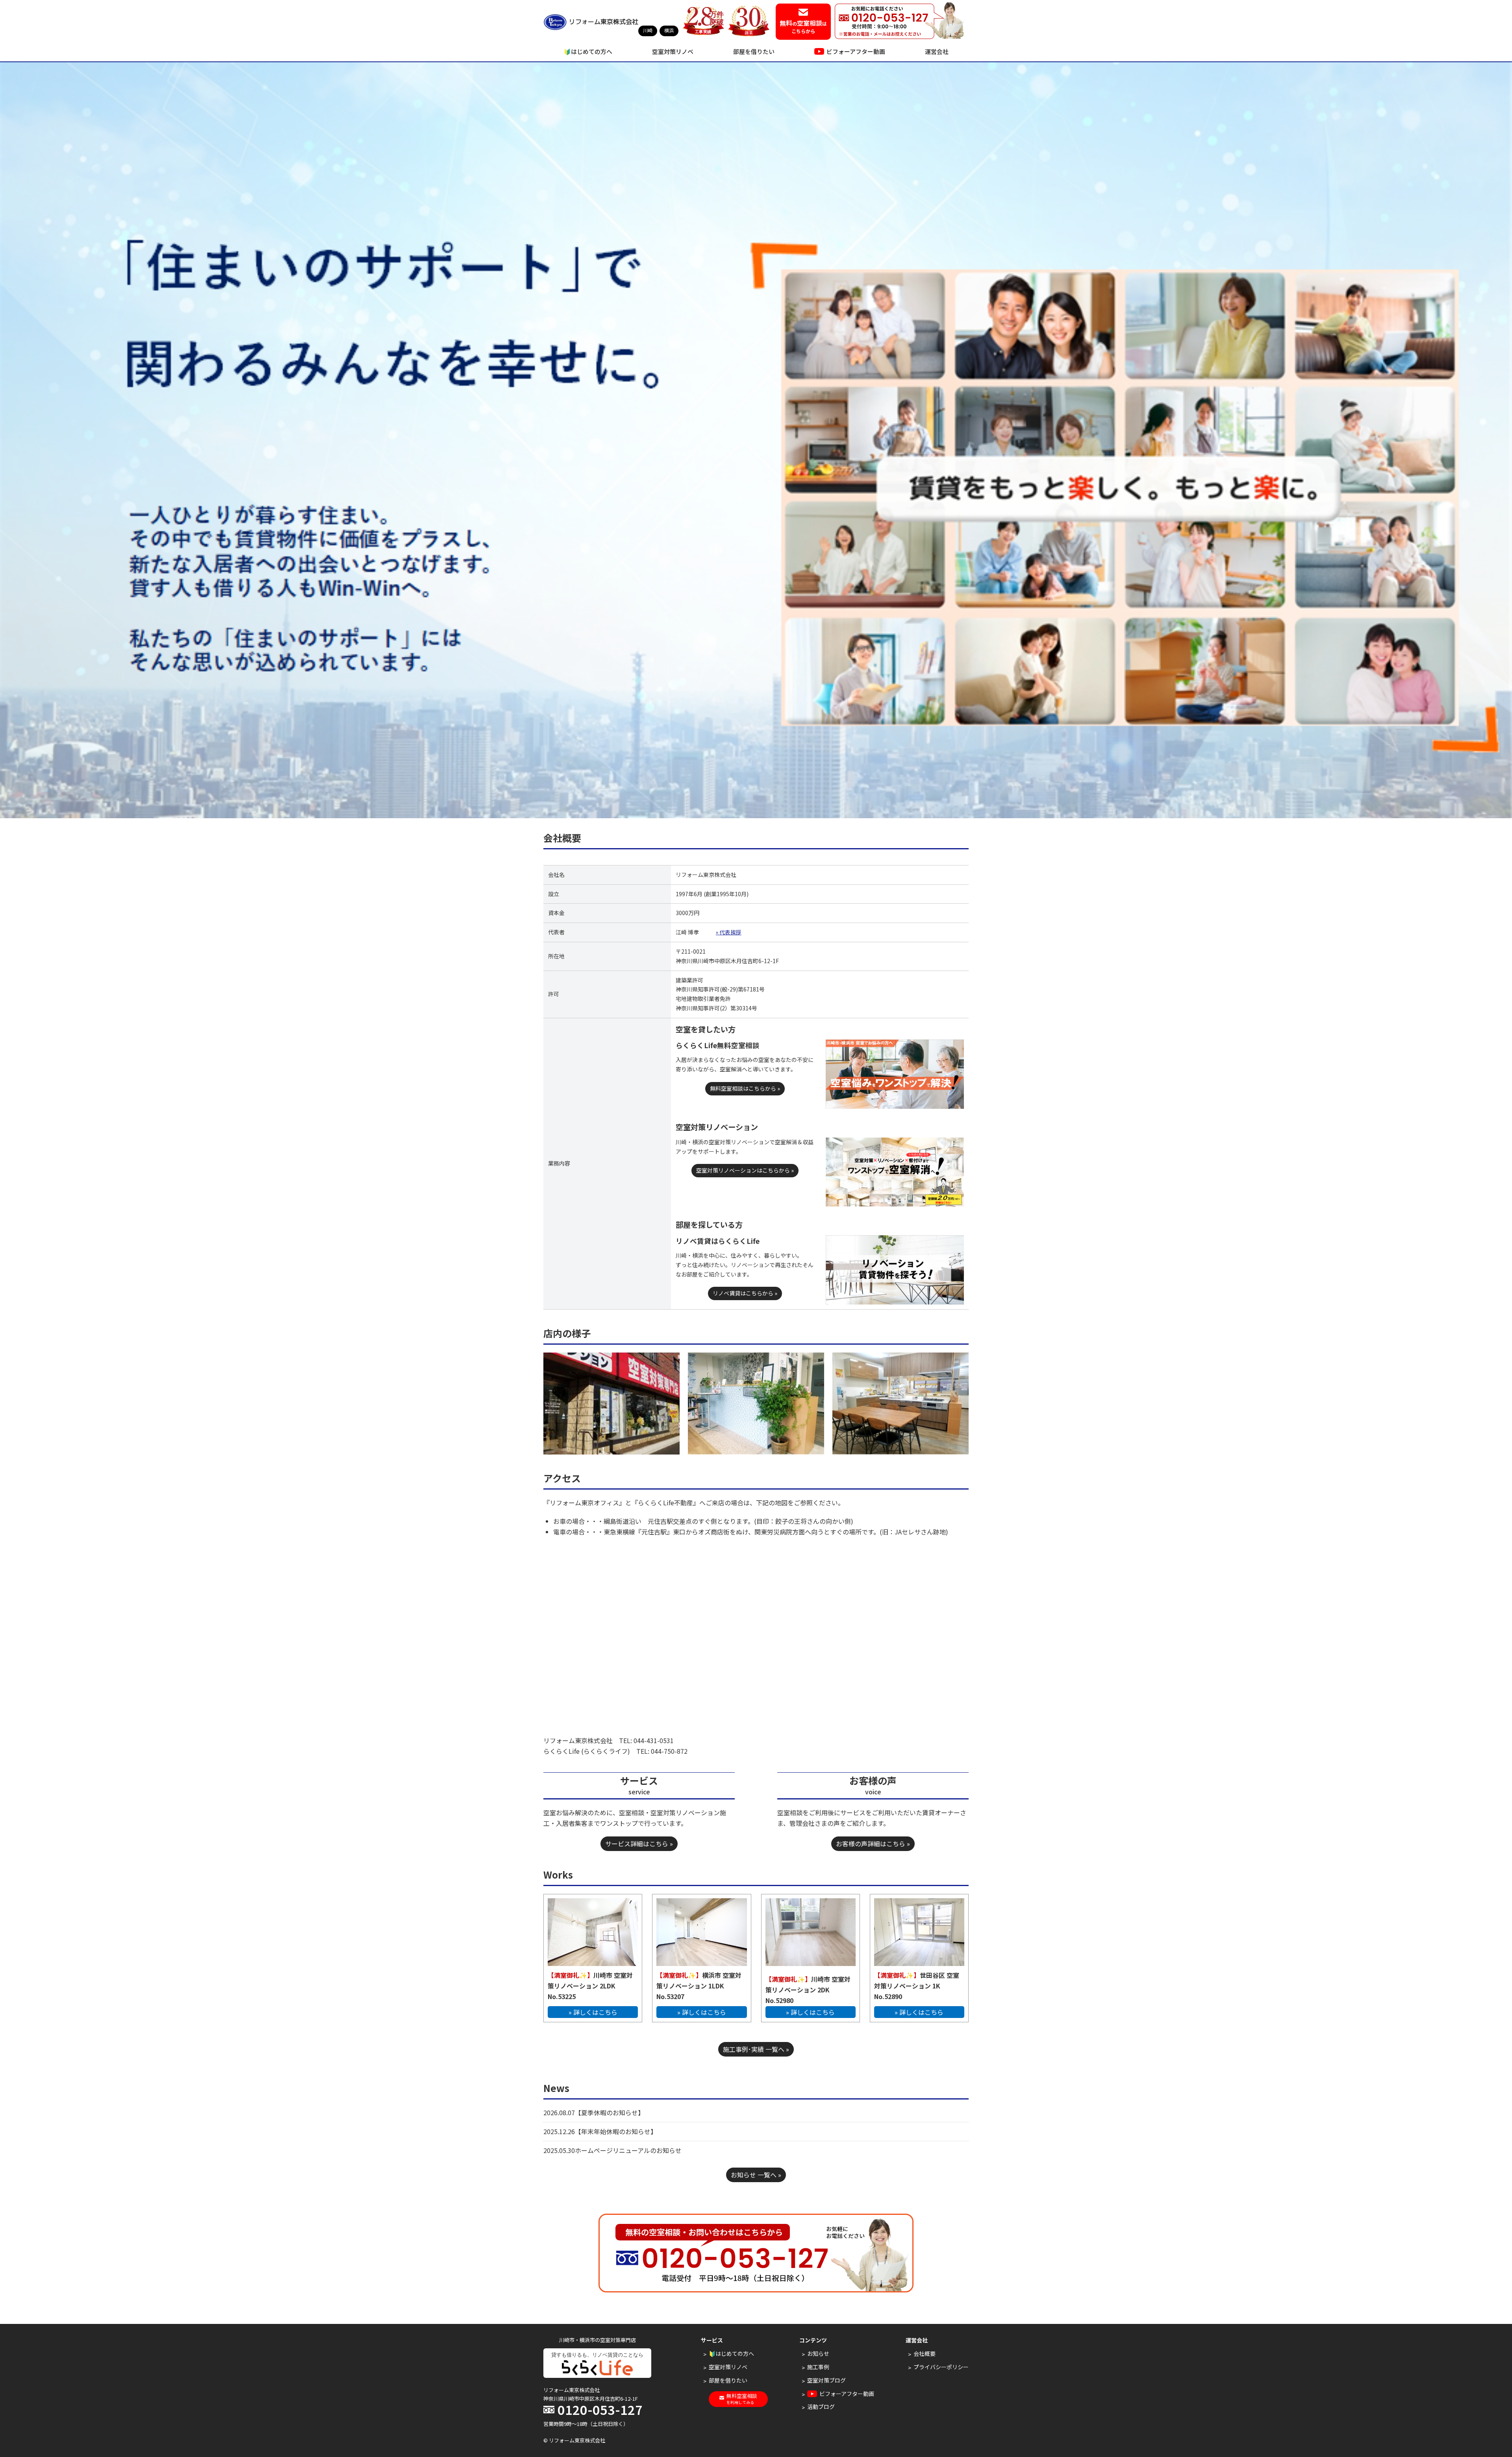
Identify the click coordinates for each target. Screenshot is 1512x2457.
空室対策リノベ (673, 51)
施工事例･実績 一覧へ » (756, 2049)
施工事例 (818, 2367)
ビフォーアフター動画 (856, 51)
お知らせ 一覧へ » (756, 2175)
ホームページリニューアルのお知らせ (628, 2150)
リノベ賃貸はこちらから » (745, 1293)
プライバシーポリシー (941, 2367)
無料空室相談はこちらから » (745, 1088)
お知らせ (818, 2353)
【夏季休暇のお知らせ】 (610, 2112)
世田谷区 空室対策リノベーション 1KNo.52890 (917, 1986)
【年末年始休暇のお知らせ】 (616, 2131)
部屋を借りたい (754, 51)
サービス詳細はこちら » (639, 1844)
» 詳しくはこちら (593, 2012)
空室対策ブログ (826, 2380)
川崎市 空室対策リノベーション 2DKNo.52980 (808, 1990)
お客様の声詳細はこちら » (873, 1844)
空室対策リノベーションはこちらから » (745, 1170)
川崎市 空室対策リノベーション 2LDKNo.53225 (590, 1986)
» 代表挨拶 (729, 932)
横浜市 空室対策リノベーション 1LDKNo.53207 (699, 1986)
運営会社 (937, 51)
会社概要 (925, 2353)
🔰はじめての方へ (588, 51)
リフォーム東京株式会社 (604, 22)
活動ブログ (821, 2407)
